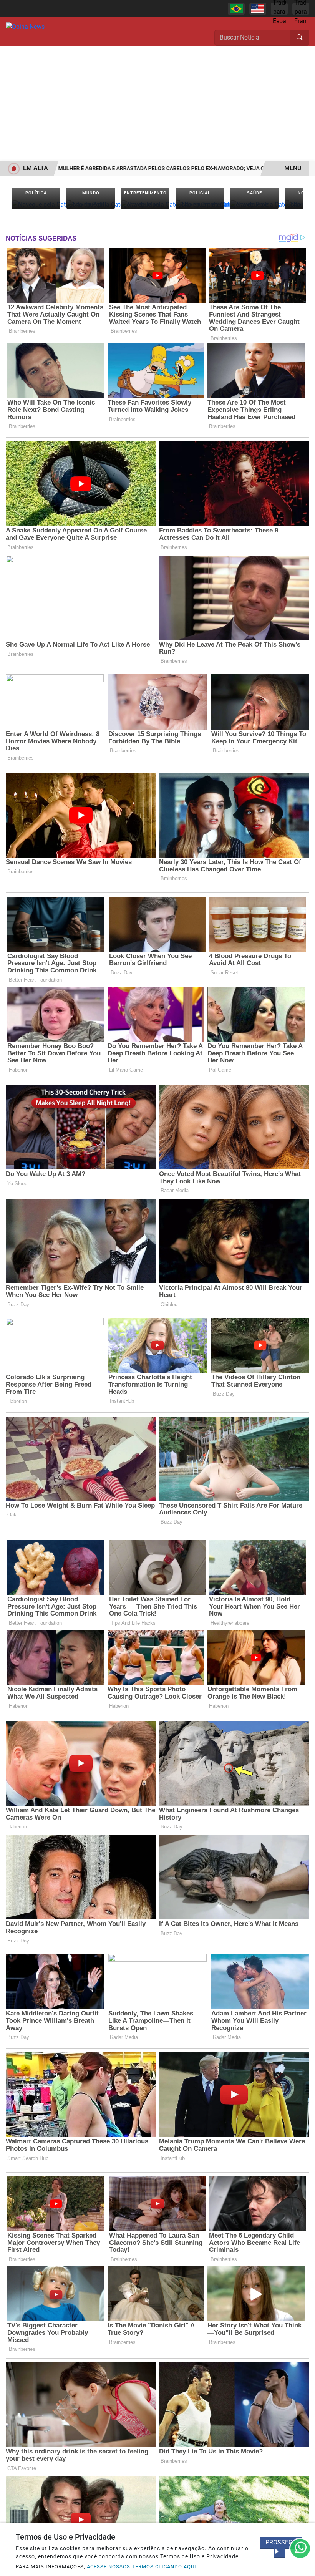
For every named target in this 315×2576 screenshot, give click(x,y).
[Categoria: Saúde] (254, 205)
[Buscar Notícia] (300, 38)
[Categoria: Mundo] (91, 205)
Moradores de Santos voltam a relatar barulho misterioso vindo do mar (162, 168)
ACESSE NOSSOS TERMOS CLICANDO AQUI (142, 2567)
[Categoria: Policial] (200, 205)
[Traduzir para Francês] (301, 9)
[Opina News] (25, 26)
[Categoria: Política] (36, 205)
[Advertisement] (157, 103)
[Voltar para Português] (236, 9)
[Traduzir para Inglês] (258, 9)
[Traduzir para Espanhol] (279, 9)
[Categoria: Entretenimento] (145, 205)
